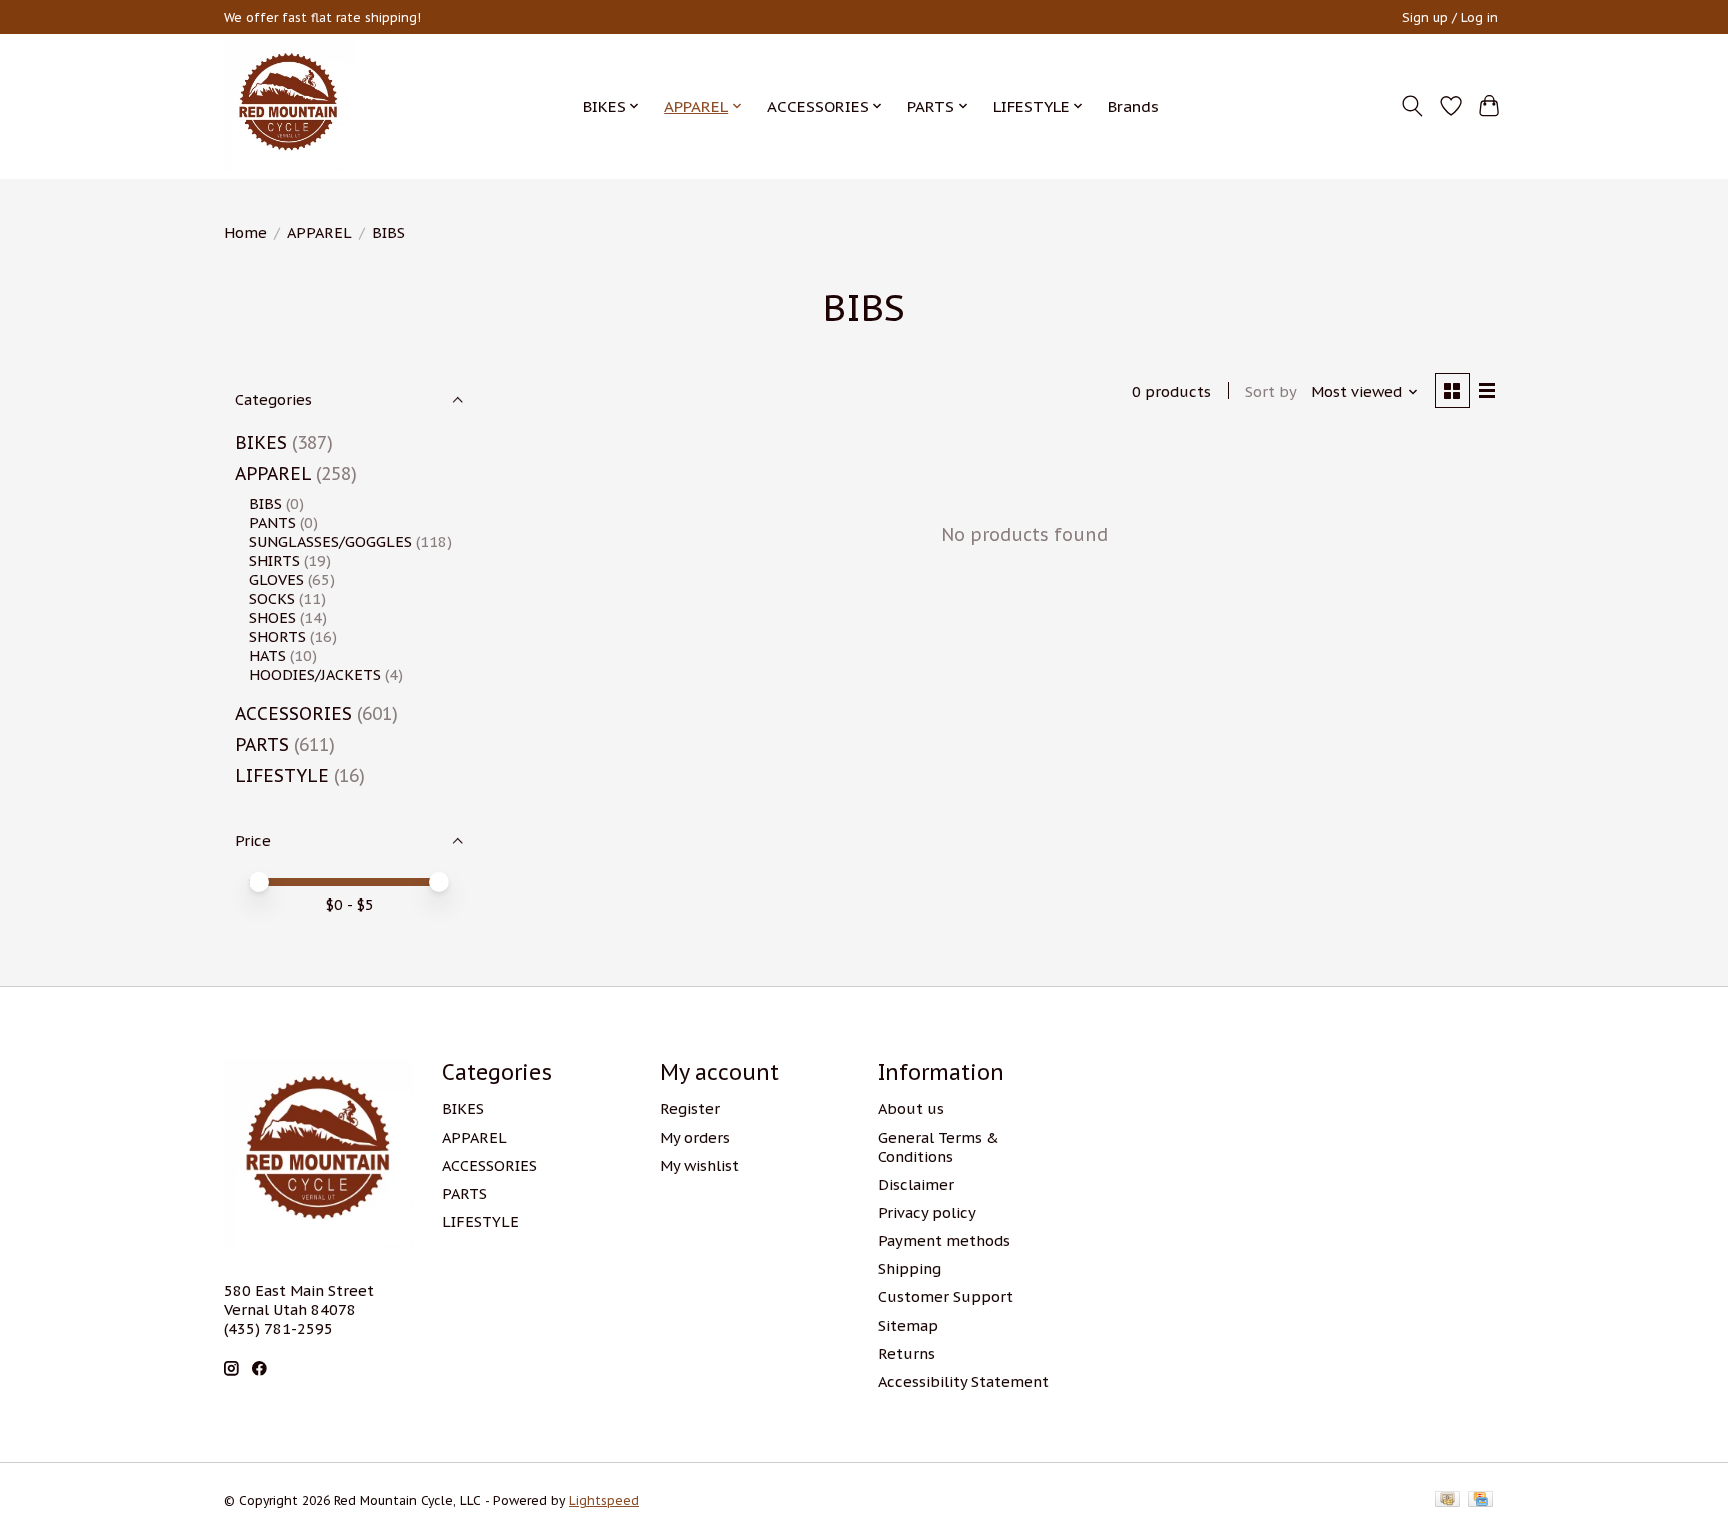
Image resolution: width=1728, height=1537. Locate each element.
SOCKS (272, 598)
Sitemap (908, 1325)
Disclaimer (916, 1184)
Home (245, 232)
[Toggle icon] (1412, 106)
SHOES (272, 617)
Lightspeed (604, 1500)
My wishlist (699, 1165)
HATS (267, 655)
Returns (906, 1353)
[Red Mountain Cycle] (289, 106)
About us (911, 1108)
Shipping (909, 1268)
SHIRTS (274, 560)
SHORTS (277, 636)
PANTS (272, 522)
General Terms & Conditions (938, 1147)
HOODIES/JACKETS (315, 674)
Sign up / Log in (1450, 17)
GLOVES (276, 579)
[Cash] (1447, 1500)
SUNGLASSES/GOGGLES (330, 541)
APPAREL (319, 232)
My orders (695, 1137)
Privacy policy (927, 1212)
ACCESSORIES (293, 713)
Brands (1133, 106)
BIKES (261, 442)
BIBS (265, 503)
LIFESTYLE (282, 775)
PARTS (262, 744)
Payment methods (944, 1240)
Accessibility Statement (963, 1381)
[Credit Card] (1480, 1500)
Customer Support (945, 1296)
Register (690, 1108)
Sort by (1271, 391)
